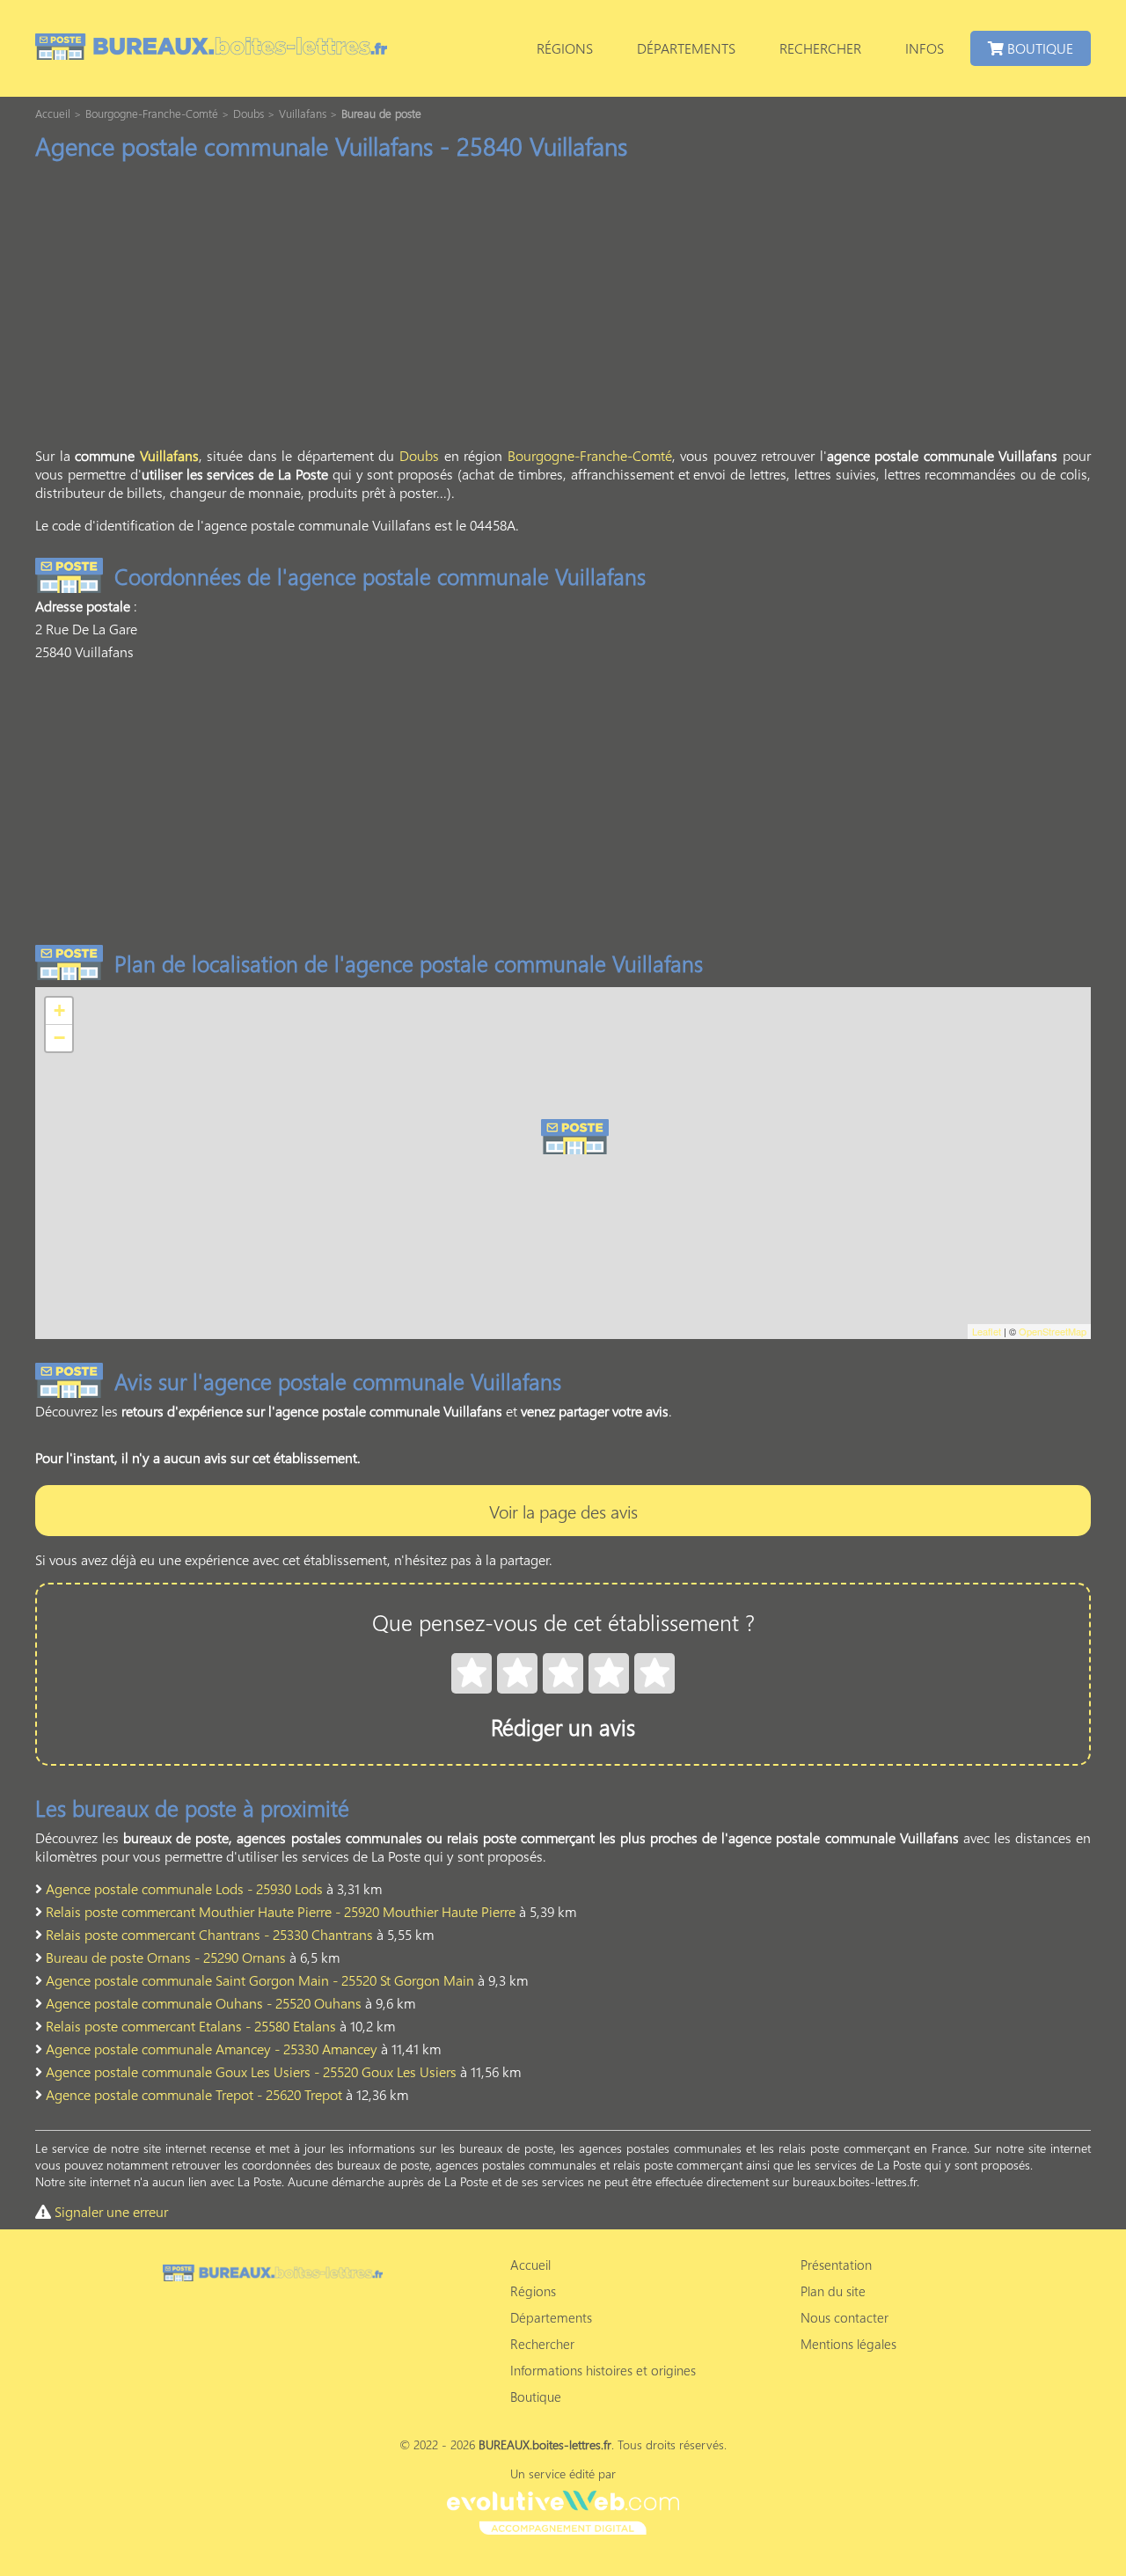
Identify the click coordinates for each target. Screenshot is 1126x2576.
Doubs (419, 455)
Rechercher (820, 48)
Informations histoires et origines (603, 2370)
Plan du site (833, 2291)
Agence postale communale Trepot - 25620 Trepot (194, 2094)
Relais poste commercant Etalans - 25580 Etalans (191, 2026)
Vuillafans (169, 455)
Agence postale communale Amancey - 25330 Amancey (212, 2049)
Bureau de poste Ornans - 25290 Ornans (166, 1957)
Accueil (530, 2265)
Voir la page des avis (563, 1511)
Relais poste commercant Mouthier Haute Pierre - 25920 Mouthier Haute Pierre (281, 1911)
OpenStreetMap (1053, 1331)
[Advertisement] (563, 309)
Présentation (836, 2265)
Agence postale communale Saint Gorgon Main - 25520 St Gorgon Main (260, 1980)
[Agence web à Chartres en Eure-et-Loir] (563, 2510)
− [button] (59, 1038)
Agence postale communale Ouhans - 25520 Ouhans (204, 2003)
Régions (565, 48)
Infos (925, 48)
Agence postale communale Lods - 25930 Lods (184, 1888)
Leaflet (987, 1331)
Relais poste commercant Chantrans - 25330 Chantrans (209, 1934)
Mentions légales (848, 2344)
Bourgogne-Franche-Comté (590, 455)
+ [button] (59, 1010)
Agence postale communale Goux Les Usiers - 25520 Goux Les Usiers (251, 2071)
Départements (686, 48)
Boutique (1038, 48)
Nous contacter (844, 2317)
